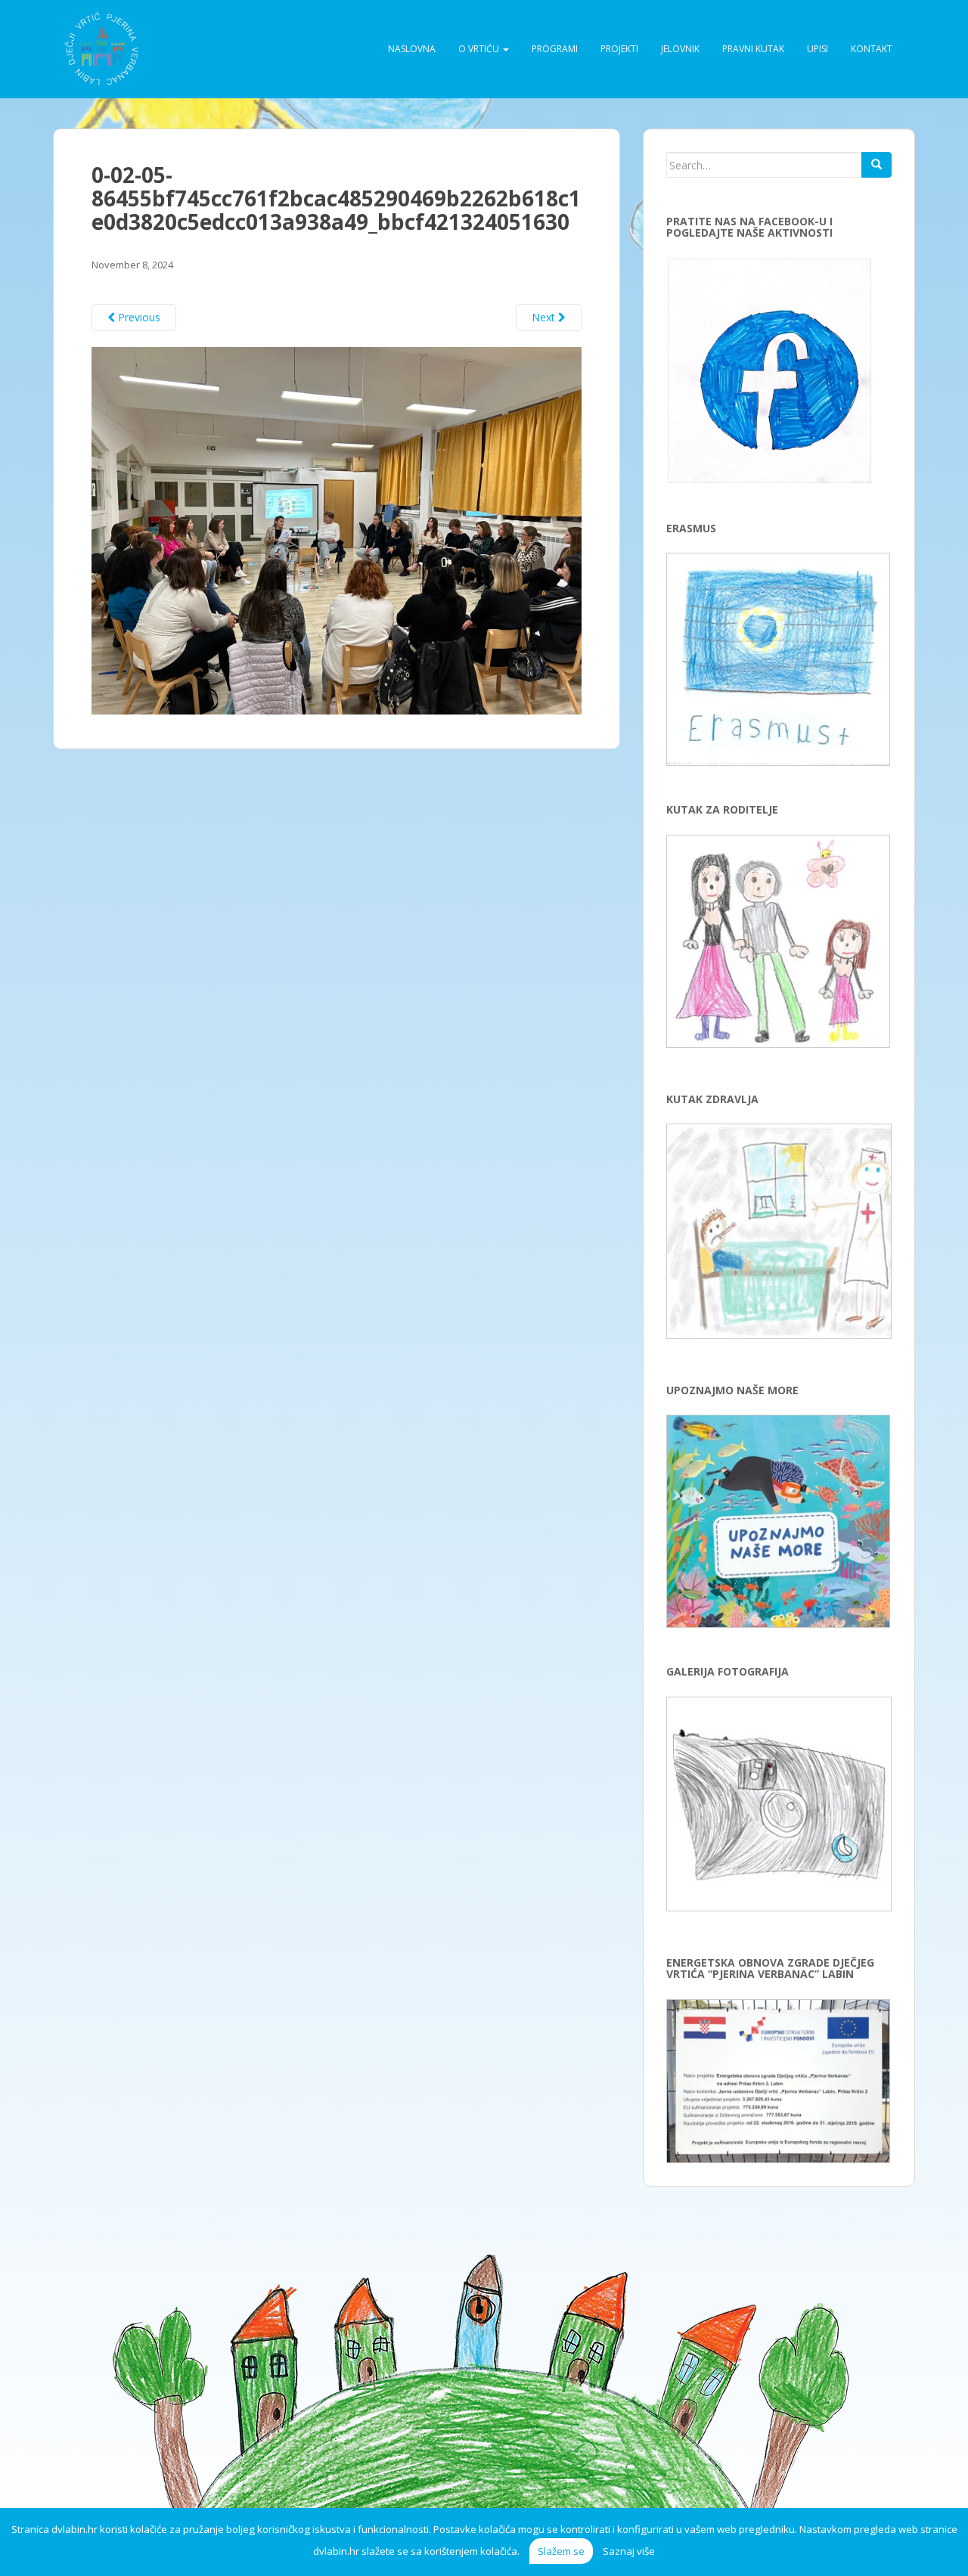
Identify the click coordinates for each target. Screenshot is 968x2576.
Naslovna (412, 49)
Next (545, 317)
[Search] (876, 165)
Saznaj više (629, 2551)
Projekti (619, 49)
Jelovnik (680, 49)
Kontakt (872, 49)
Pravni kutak (753, 49)
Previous (138, 317)
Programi (555, 49)
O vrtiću (480, 49)
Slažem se (561, 2551)
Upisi (818, 49)
